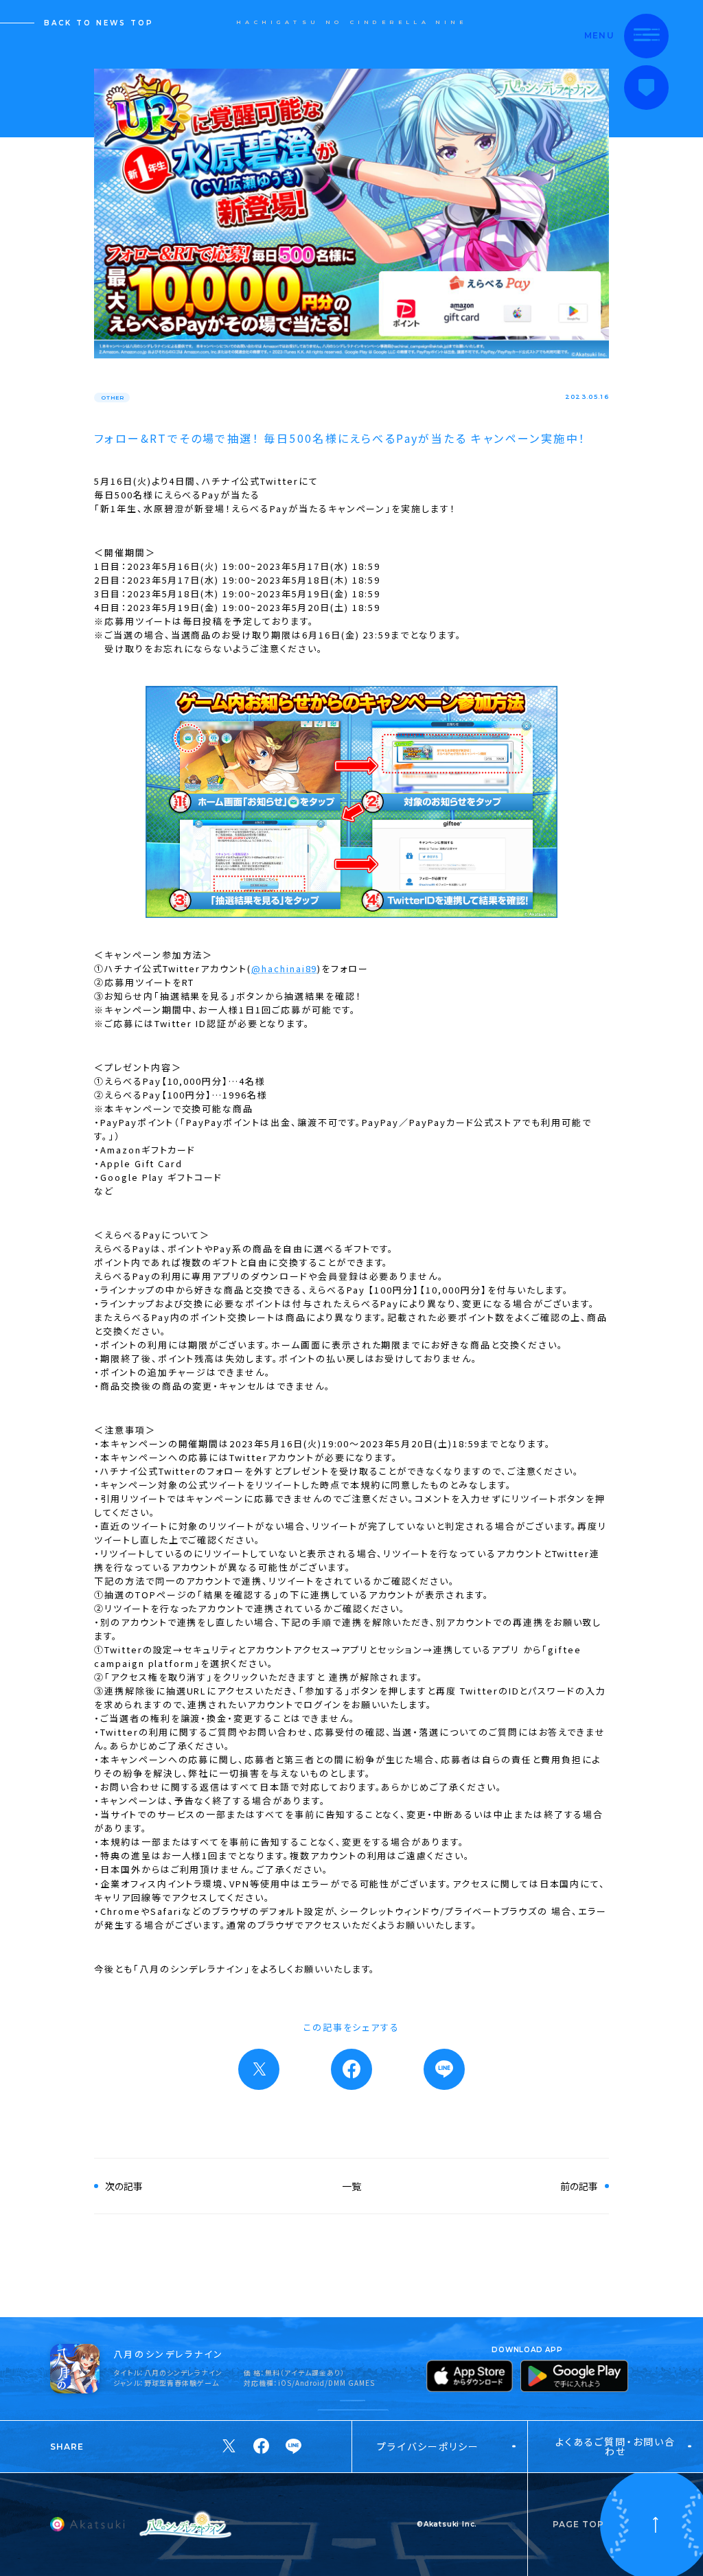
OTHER (113, 398)
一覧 (351, 2186)
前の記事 (579, 2186)
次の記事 (124, 2186)
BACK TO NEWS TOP (99, 23)
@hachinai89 (284, 968)
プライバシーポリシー (428, 2446)
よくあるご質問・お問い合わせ (615, 2446)
